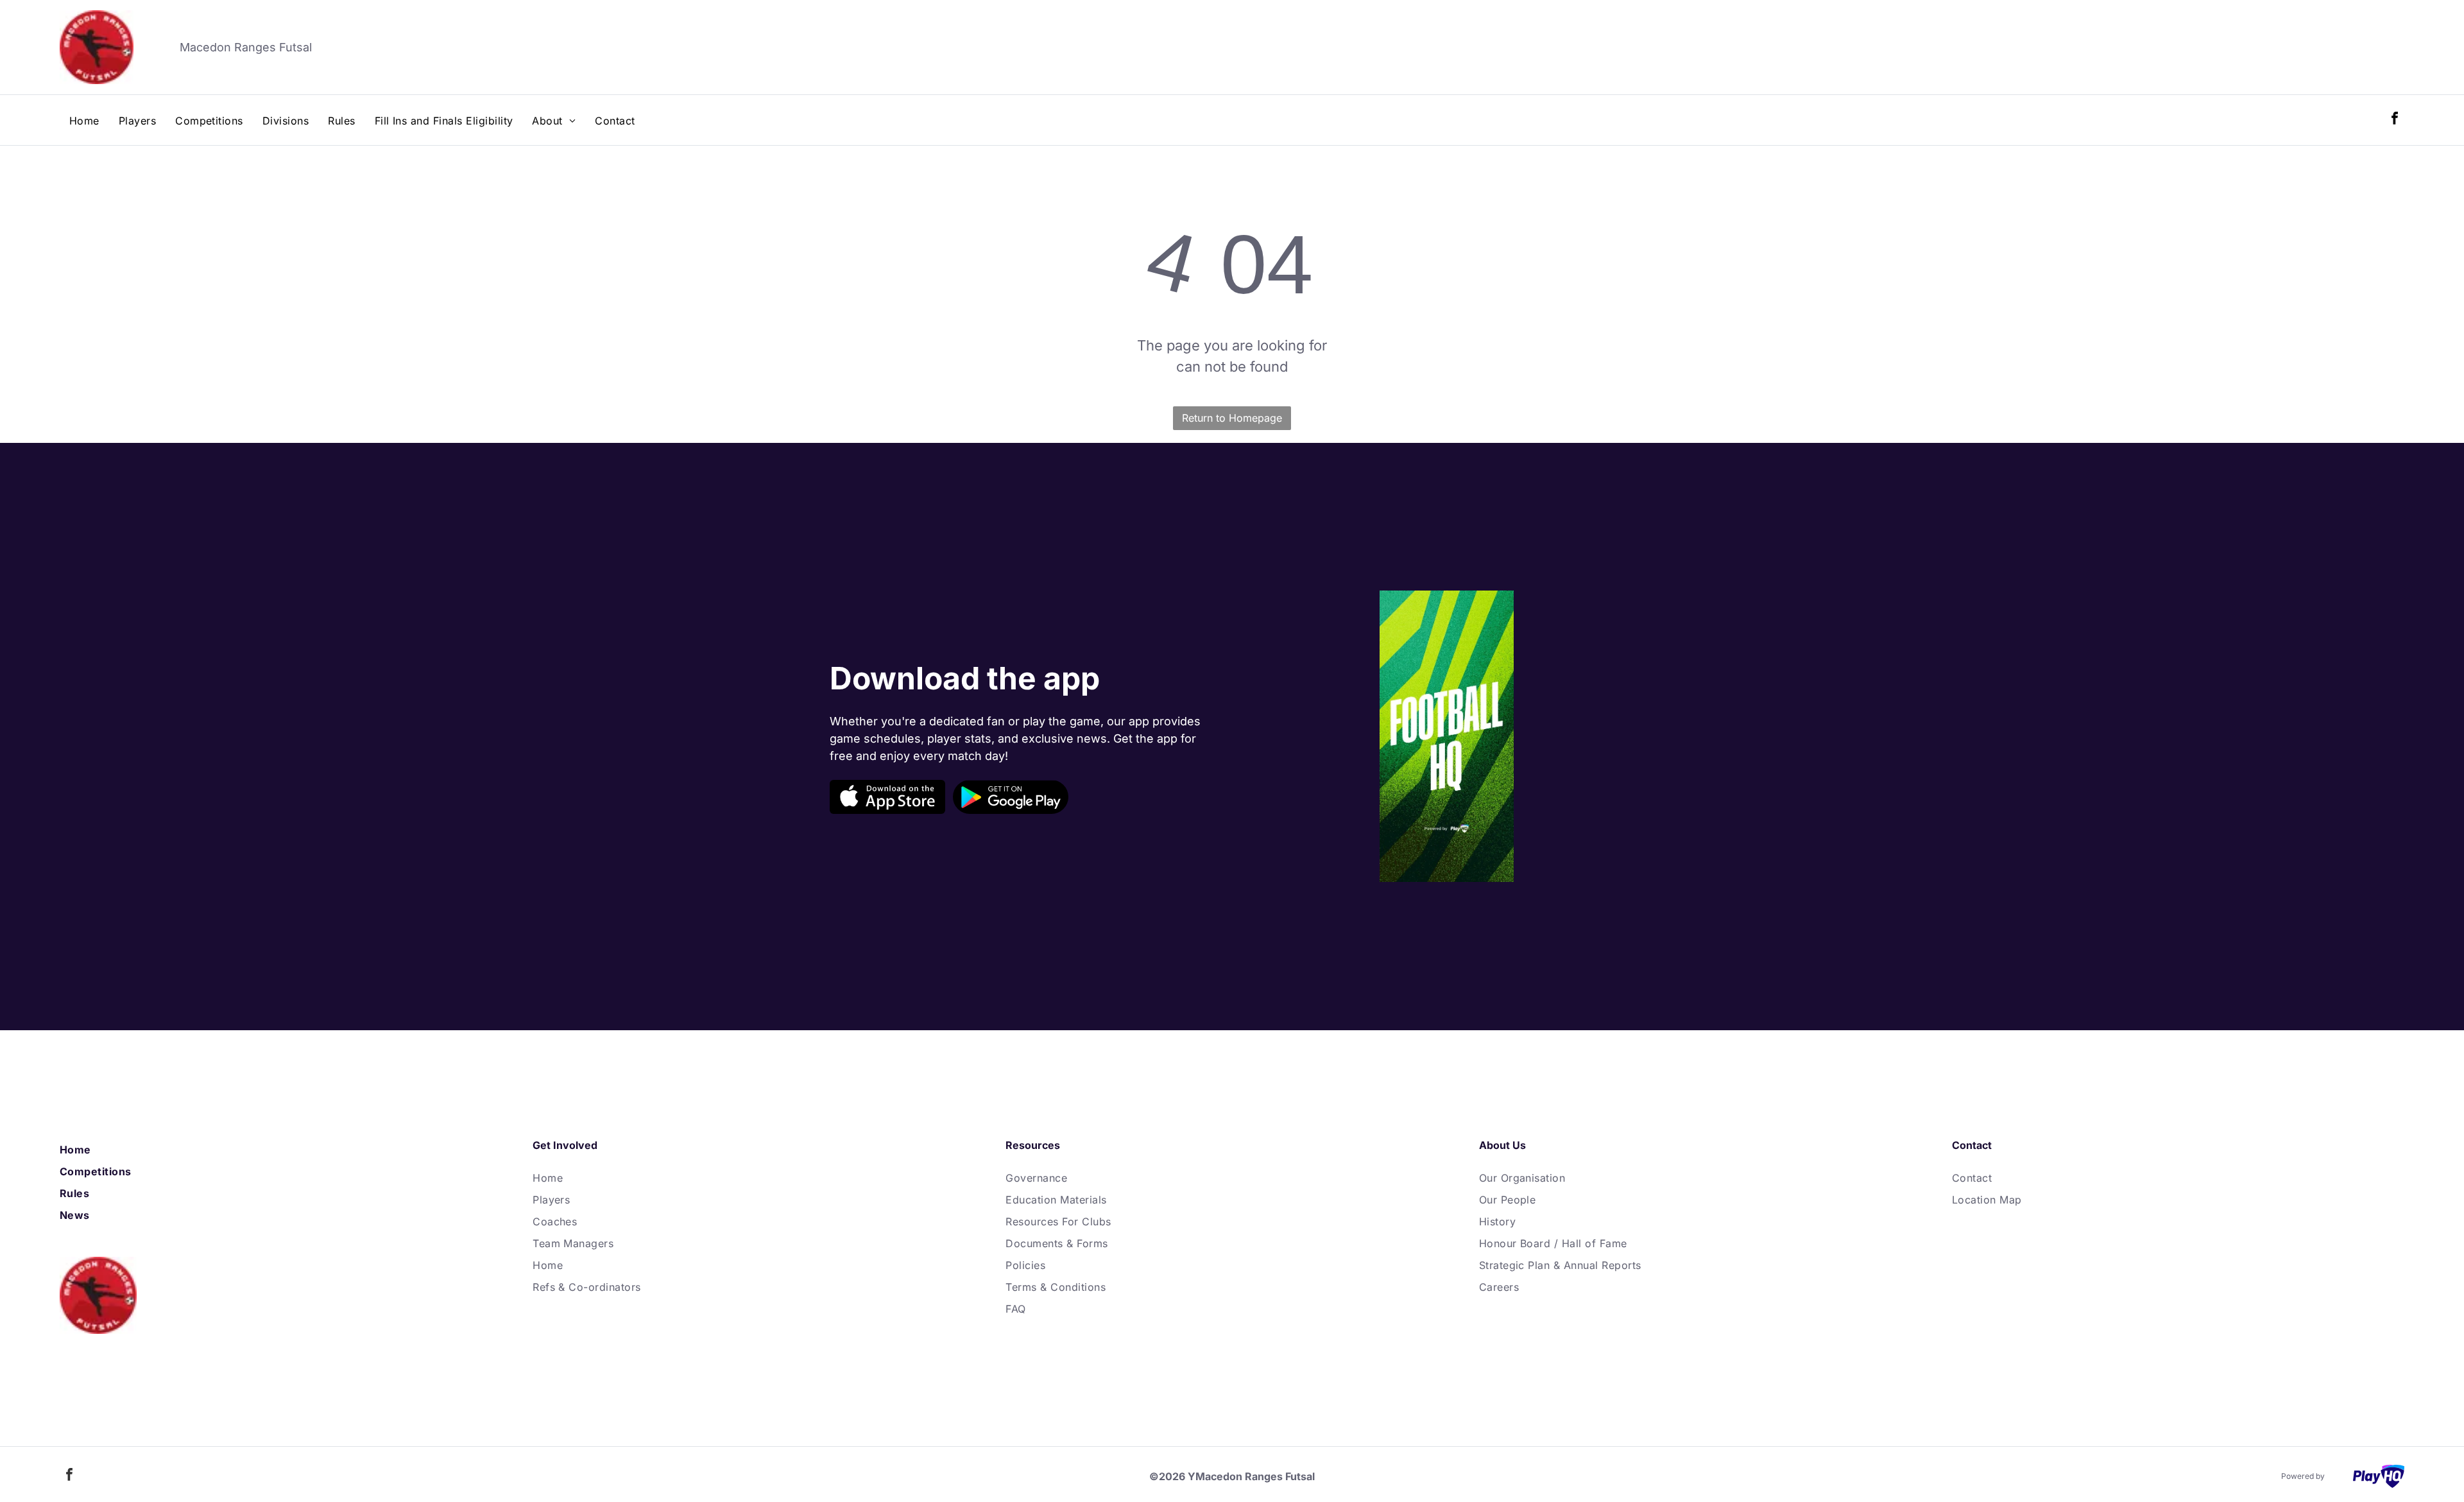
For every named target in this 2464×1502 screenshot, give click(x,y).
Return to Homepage (1232, 418)
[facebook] (2395, 120)
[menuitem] (84, 121)
